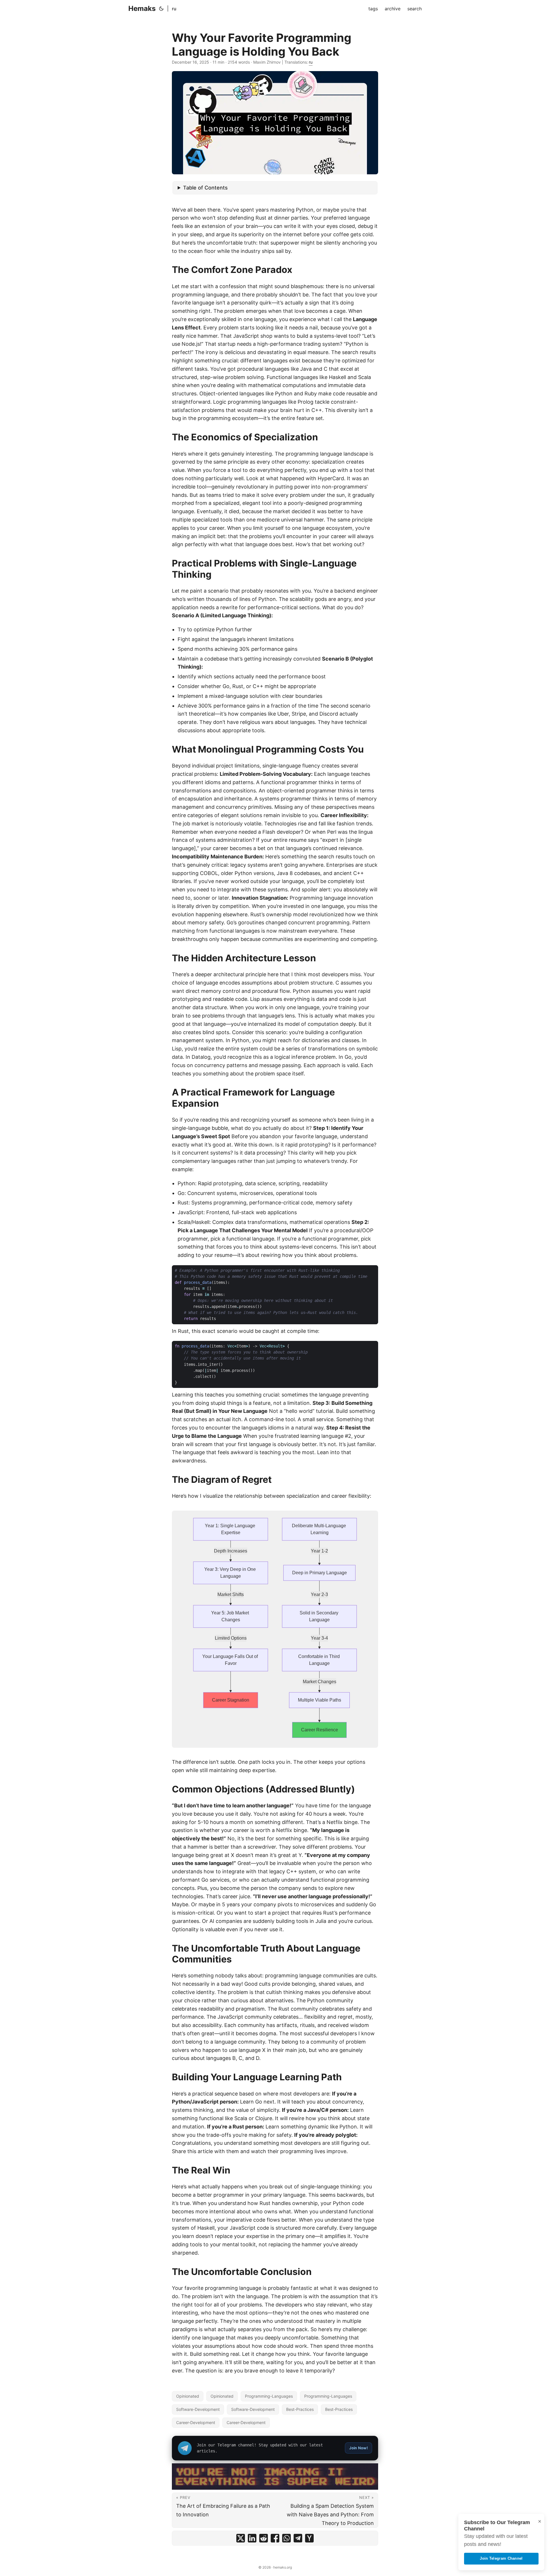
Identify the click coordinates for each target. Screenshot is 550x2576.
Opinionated (188, 2396)
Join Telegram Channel (501, 2558)
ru (174, 9)
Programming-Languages (269, 2396)
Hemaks (142, 8)
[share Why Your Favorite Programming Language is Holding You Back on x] (241, 2538)
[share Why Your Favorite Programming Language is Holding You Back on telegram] (298, 2538)
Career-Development (196, 2422)
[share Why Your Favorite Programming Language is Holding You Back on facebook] (275, 2538)
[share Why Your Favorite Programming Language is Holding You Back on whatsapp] (286, 2538)
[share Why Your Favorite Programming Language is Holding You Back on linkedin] (252, 2538)
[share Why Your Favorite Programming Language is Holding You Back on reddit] (264, 2538)
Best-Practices (300, 2409)
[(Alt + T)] (161, 9)
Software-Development (198, 2409)
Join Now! (359, 2448)
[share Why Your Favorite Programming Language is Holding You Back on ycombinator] (309, 2538)
